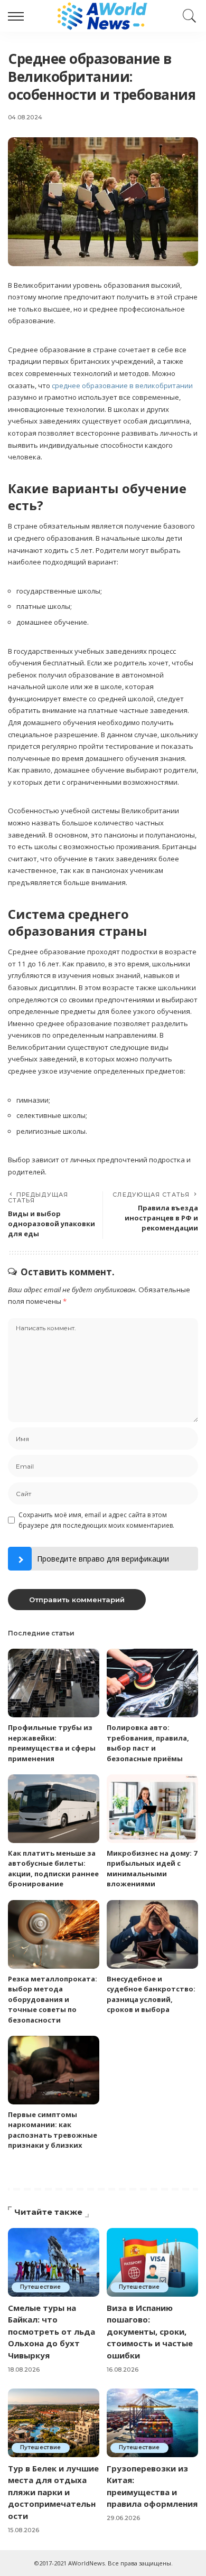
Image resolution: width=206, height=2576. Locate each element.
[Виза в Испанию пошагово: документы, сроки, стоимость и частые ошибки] (152, 2262)
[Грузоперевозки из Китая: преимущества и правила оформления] (152, 2423)
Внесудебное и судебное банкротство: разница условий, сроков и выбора (151, 1994)
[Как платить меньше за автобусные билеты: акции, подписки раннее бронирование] (54, 1809)
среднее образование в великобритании (122, 386)
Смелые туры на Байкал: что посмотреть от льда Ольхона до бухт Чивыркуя (51, 2331)
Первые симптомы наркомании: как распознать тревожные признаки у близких (53, 2130)
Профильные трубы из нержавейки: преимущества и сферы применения (52, 1743)
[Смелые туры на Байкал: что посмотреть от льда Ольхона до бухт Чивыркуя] (54, 2262)
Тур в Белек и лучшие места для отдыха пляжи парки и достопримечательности (53, 2492)
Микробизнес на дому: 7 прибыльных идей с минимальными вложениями (152, 1869)
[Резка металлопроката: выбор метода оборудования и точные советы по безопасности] (54, 1934)
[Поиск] (187, 16)
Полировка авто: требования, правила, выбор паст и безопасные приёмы (148, 1743)
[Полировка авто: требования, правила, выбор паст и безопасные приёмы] (152, 1683)
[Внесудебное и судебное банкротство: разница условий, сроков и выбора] (152, 1934)
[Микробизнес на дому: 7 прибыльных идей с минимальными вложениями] (152, 1809)
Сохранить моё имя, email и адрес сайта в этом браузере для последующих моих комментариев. (96, 1520)
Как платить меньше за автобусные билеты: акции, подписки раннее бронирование (53, 1869)
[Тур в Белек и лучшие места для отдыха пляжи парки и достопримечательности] (54, 2423)
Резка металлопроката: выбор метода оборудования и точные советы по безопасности (53, 1999)
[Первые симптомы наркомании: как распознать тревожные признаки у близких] (54, 2070)
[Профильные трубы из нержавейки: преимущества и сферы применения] (54, 1683)
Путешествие (41, 2287)
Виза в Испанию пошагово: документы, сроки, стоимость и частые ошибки (150, 2331)
